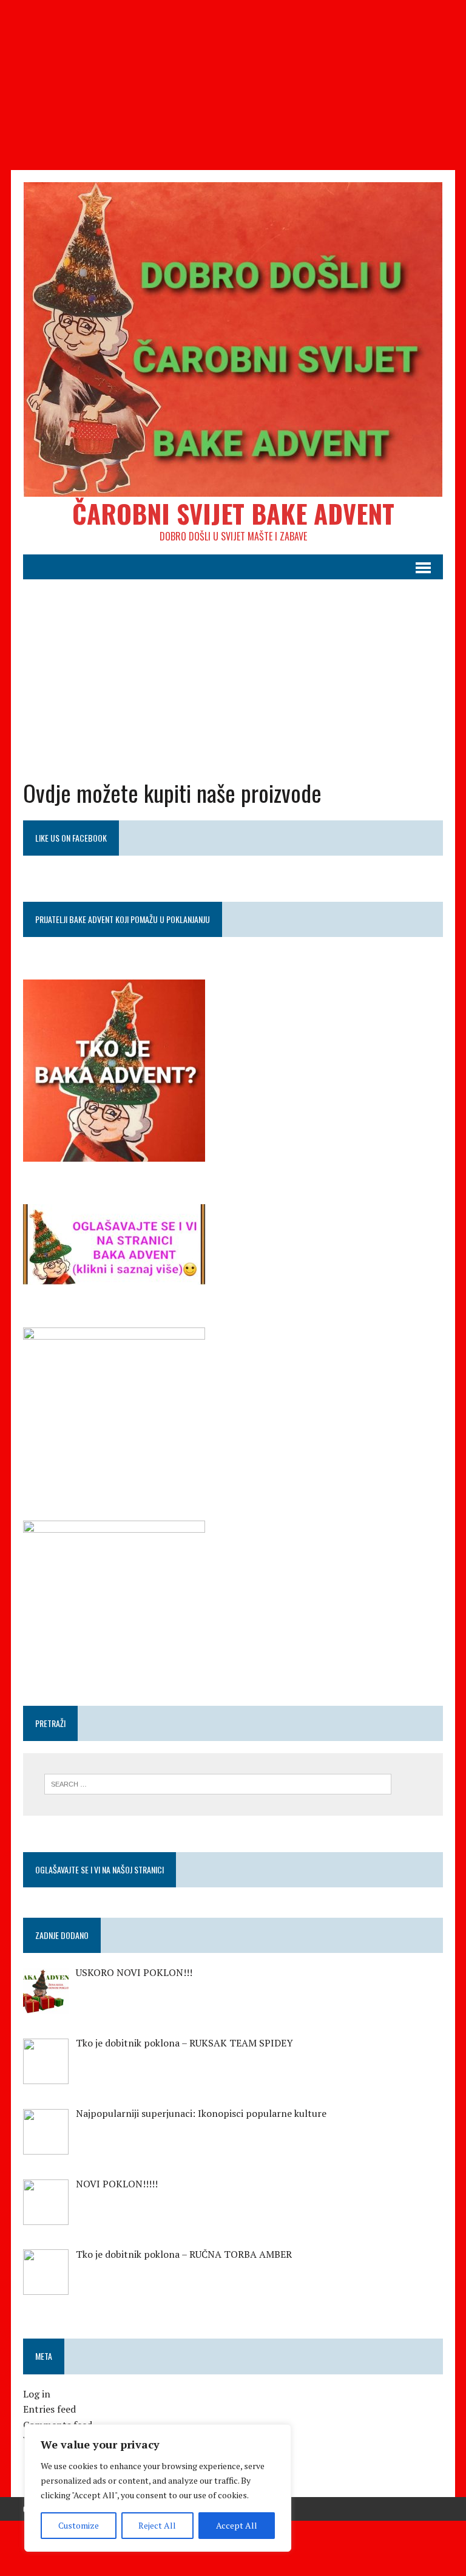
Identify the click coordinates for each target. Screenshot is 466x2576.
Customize (79, 2525)
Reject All (157, 2525)
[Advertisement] (233, 85)
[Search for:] (218, 1783)
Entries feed (49, 2409)
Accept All (237, 2525)
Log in (37, 2394)
